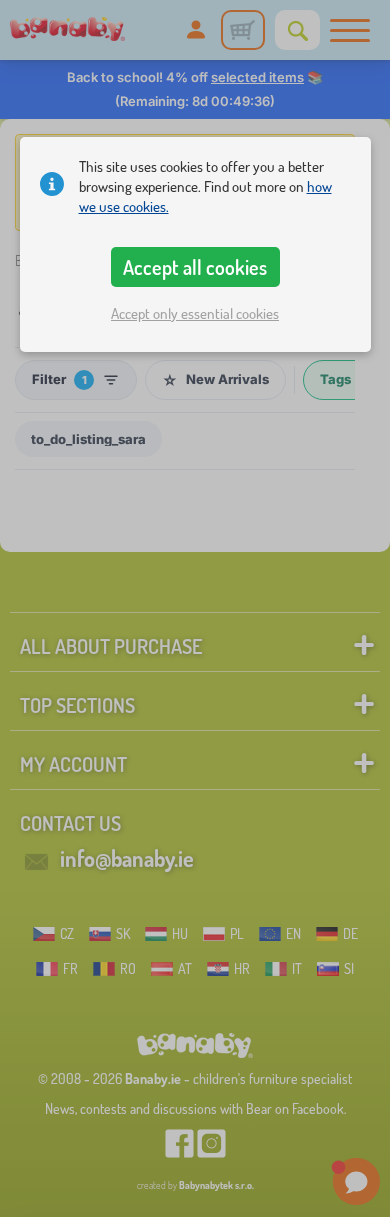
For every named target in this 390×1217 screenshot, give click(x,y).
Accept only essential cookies (195, 313)
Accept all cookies (195, 267)
